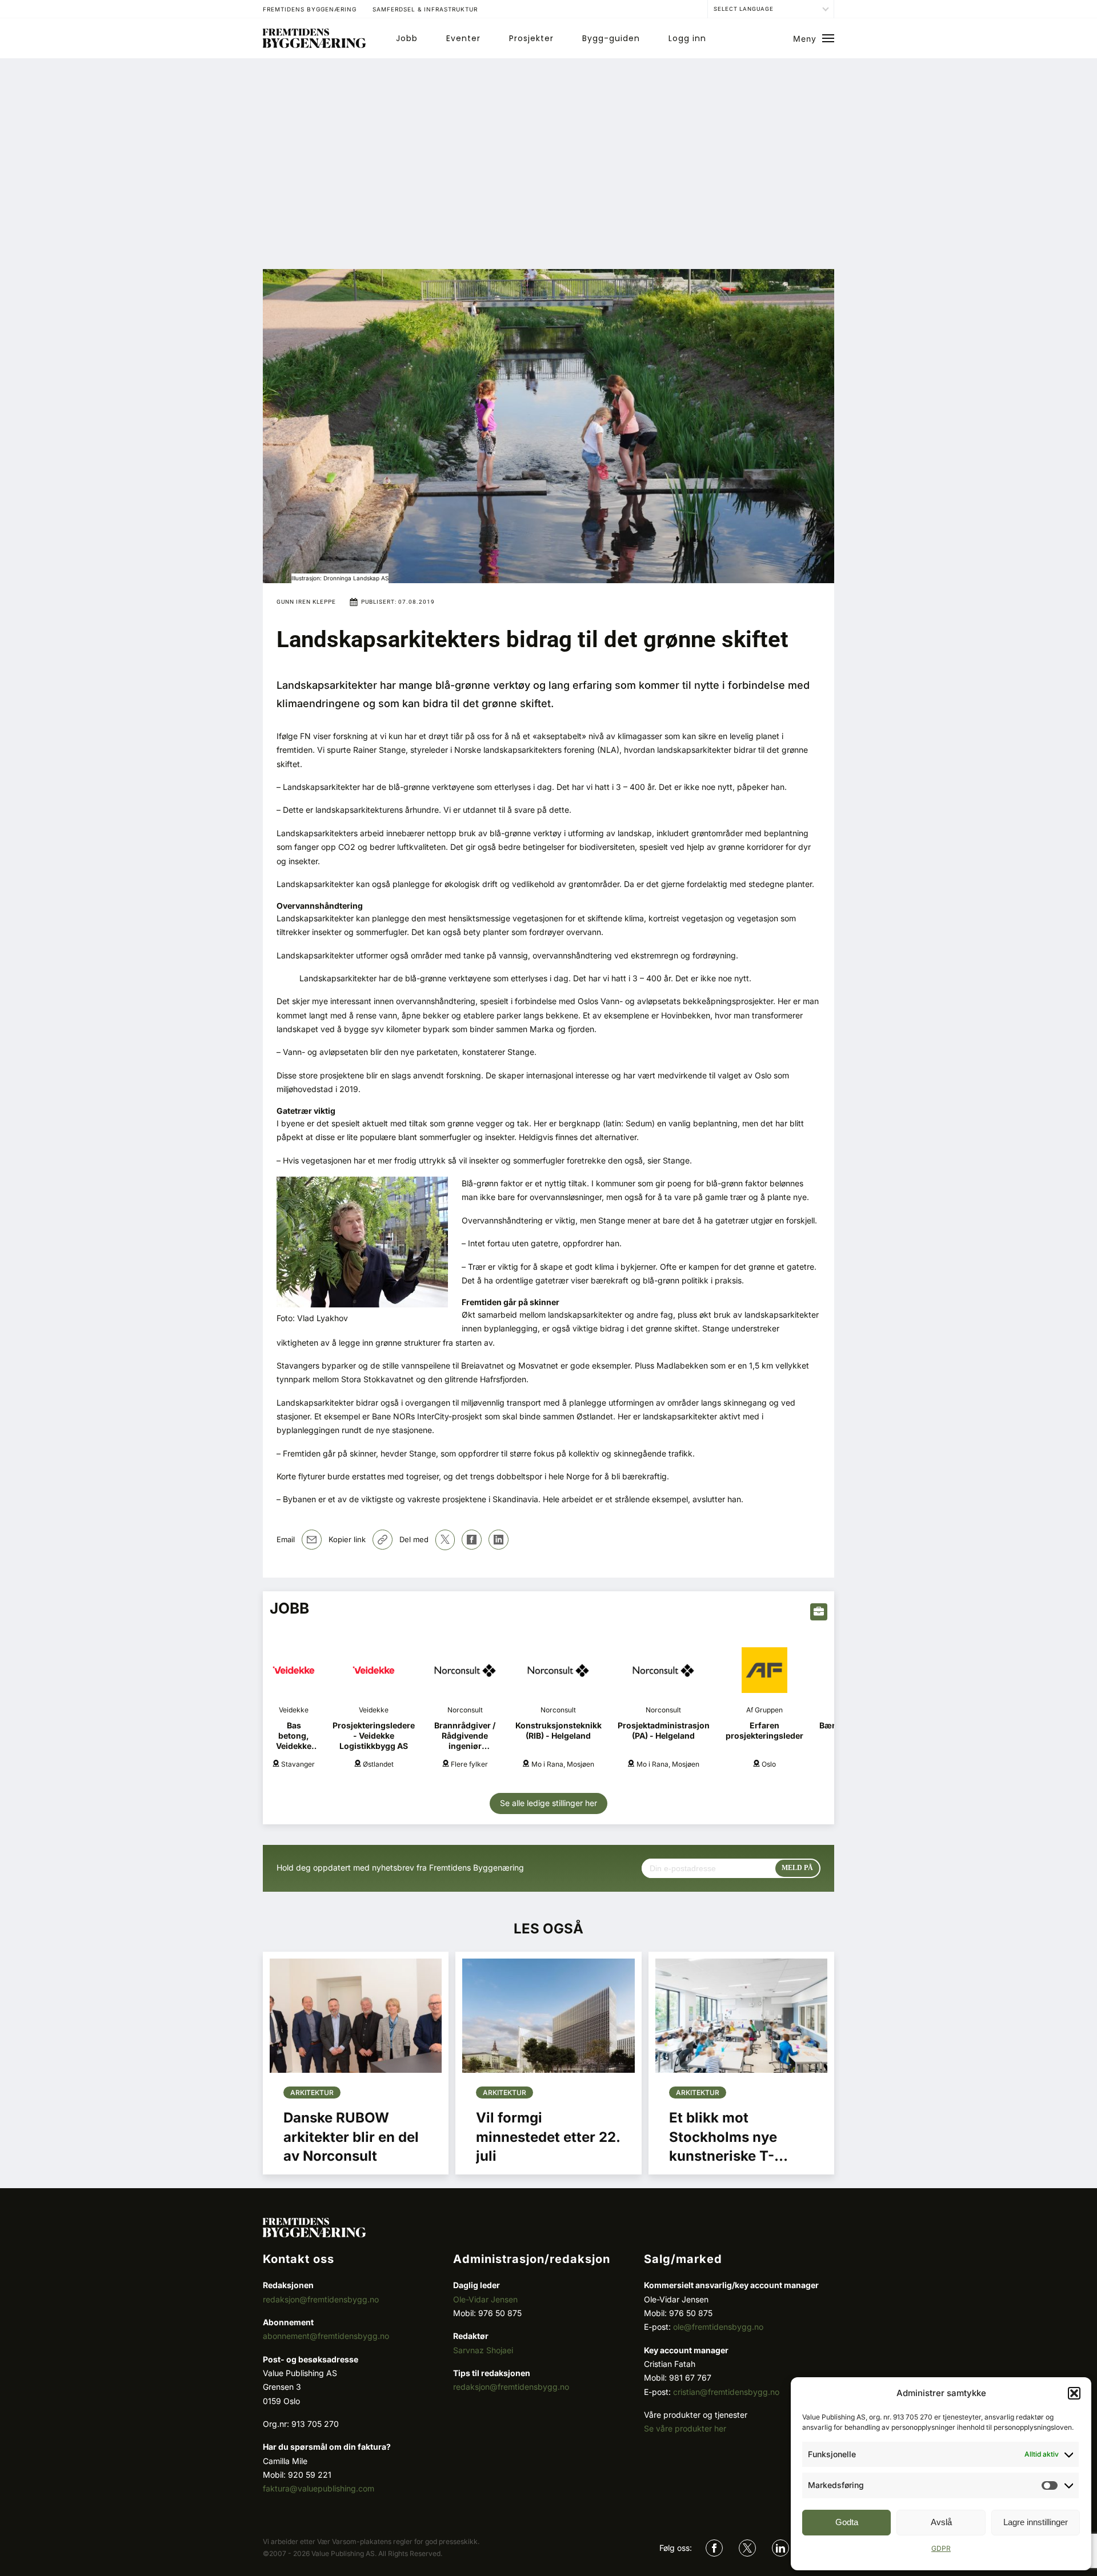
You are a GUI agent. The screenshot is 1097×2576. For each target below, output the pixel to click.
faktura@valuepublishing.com (319, 2488)
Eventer (463, 38)
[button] (1074, 2393)
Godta (847, 2522)
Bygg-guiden (611, 38)
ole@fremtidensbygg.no (718, 2327)
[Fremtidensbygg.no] (314, 45)
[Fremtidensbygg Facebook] (714, 2548)
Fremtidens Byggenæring (310, 9)
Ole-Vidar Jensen (485, 2299)
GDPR (941, 2548)
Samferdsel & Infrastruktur (425, 9)
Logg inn (687, 38)
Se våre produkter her (685, 2428)
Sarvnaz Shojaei (483, 2350)
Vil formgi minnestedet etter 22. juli (548, 2137)
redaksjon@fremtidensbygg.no (321, 2299)
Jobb (407, 38)
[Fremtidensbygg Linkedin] (780, 2548)
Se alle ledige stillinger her (548, 1803)
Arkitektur (312, 2093)
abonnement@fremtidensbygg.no (326, 2336)
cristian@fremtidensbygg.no (726, 2392)
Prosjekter (531, 38)
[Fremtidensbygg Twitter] (747, 2548)
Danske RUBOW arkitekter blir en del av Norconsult (351, 2137)
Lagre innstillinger (1036, 2522)
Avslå (941, 2522)
